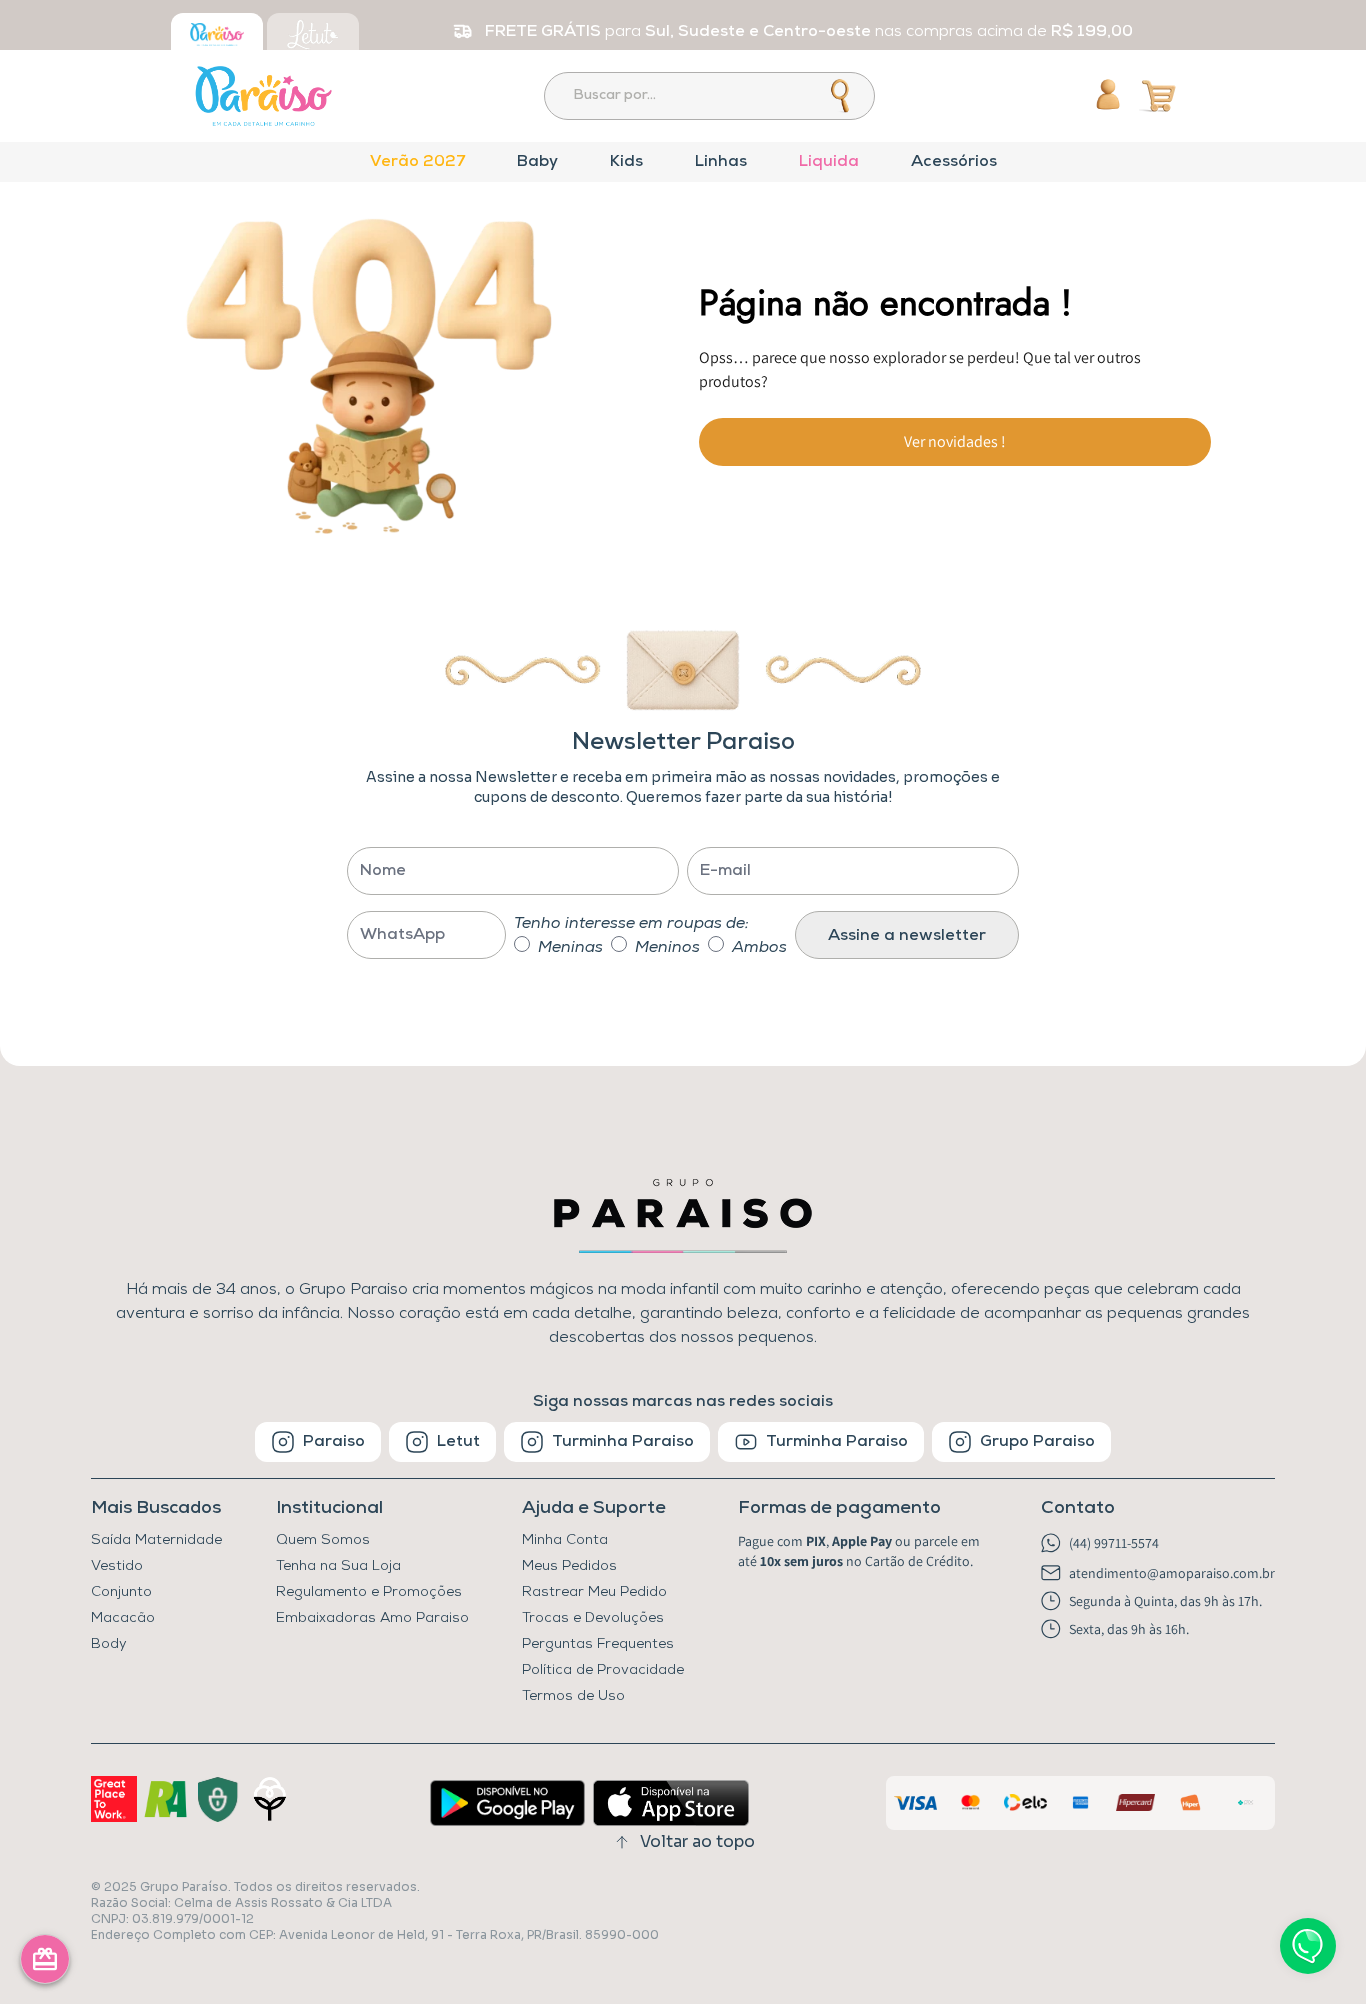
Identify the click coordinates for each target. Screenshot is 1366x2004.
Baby (537, 162)
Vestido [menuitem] (117, 1566)
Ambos (759, 948)
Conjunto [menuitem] (121, 1592)
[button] (863, 1509)
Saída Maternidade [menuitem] (156, 1540)
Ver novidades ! (955, 441)
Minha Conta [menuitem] (565, 1540)
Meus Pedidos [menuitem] (569, 1566)
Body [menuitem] (109, 1644)
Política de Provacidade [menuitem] (603, 1670)
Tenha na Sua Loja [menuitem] (338, 1566)
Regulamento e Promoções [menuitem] (369, 1592)
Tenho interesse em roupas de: (631, 924)
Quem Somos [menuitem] (323, 1540)
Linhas (721, 162)
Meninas (570, 948)
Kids (626, 162)
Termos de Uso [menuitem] (573, 1696)
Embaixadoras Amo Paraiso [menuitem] (372, 1618)
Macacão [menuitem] (123, 1618)
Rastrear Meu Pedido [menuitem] (594, 1592)
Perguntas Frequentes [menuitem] (598, 1644)
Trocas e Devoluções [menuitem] (593, 1618)
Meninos (667, 948)
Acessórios (954, 162)
